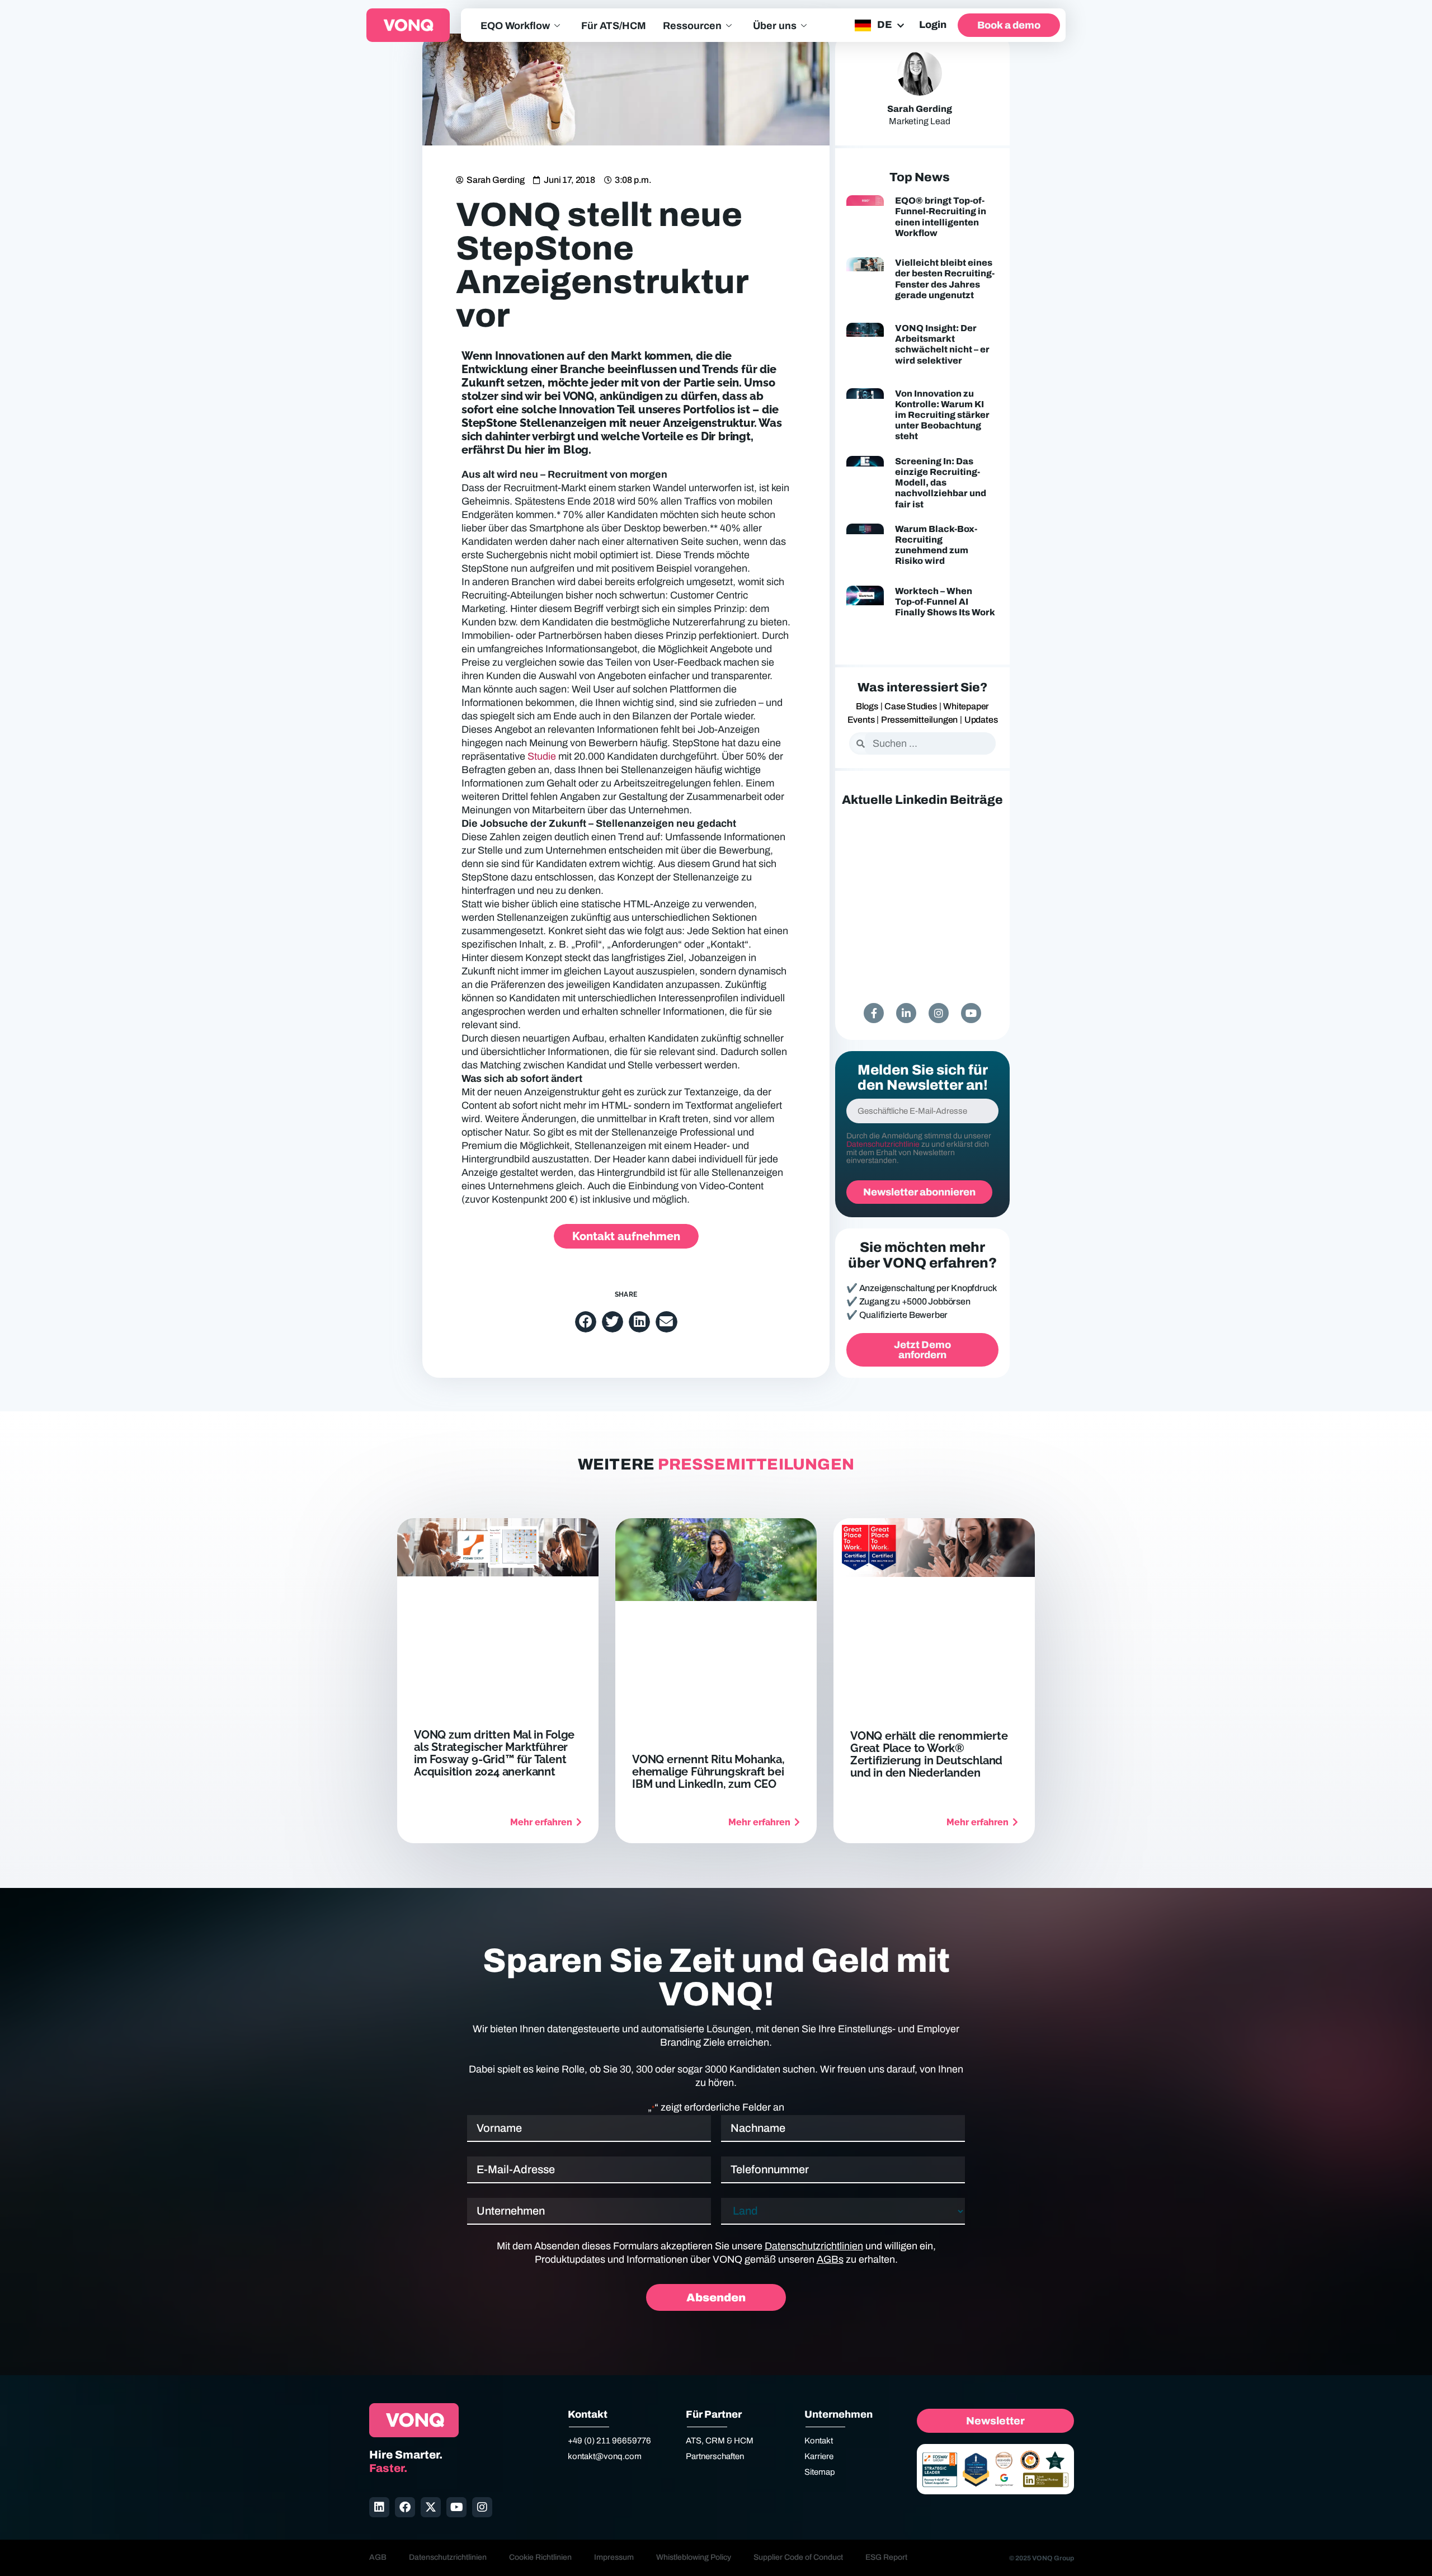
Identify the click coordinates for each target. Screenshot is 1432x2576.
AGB (378, 2557)
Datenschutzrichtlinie (883, 1144)
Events (861, 720)
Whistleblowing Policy (694, 2557)
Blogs (867, 706)
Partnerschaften (715, 2456)
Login (933, 25)
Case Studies (911, 706)
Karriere (819, 2456)
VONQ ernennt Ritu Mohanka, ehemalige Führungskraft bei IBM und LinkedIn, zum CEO (708, 1772)
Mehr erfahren (541, 1822)
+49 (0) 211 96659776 (609, 2441)
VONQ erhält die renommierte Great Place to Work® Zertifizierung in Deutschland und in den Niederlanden (929, 1754)
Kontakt (819, 2441)
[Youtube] (971, 1013)
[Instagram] (939, 1013)
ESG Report (886, 2557)
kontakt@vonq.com (605, 2456)
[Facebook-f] (874, 1013)
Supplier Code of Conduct (798, 2557)
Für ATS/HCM (614, 26)
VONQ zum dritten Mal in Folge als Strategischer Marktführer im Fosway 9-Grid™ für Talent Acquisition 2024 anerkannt (494, 1753)
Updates (981, 720)
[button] (586, 1322)
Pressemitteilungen (919, 720)
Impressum (614, 2557)
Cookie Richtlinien (540, 2557)
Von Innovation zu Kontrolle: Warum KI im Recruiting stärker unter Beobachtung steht (942, 415)
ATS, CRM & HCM (720, 2441)
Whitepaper (966, 706)
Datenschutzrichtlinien (814, 2246)
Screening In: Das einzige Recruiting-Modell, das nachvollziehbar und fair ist (941, 483)
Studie (541, 756)
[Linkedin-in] (906, 1013)
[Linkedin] (379, 2507)
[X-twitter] (431, 2507)
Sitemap (820, 2472)
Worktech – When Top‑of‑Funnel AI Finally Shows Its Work (945, 602)
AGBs (830, 2259)
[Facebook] (405, 2507)
